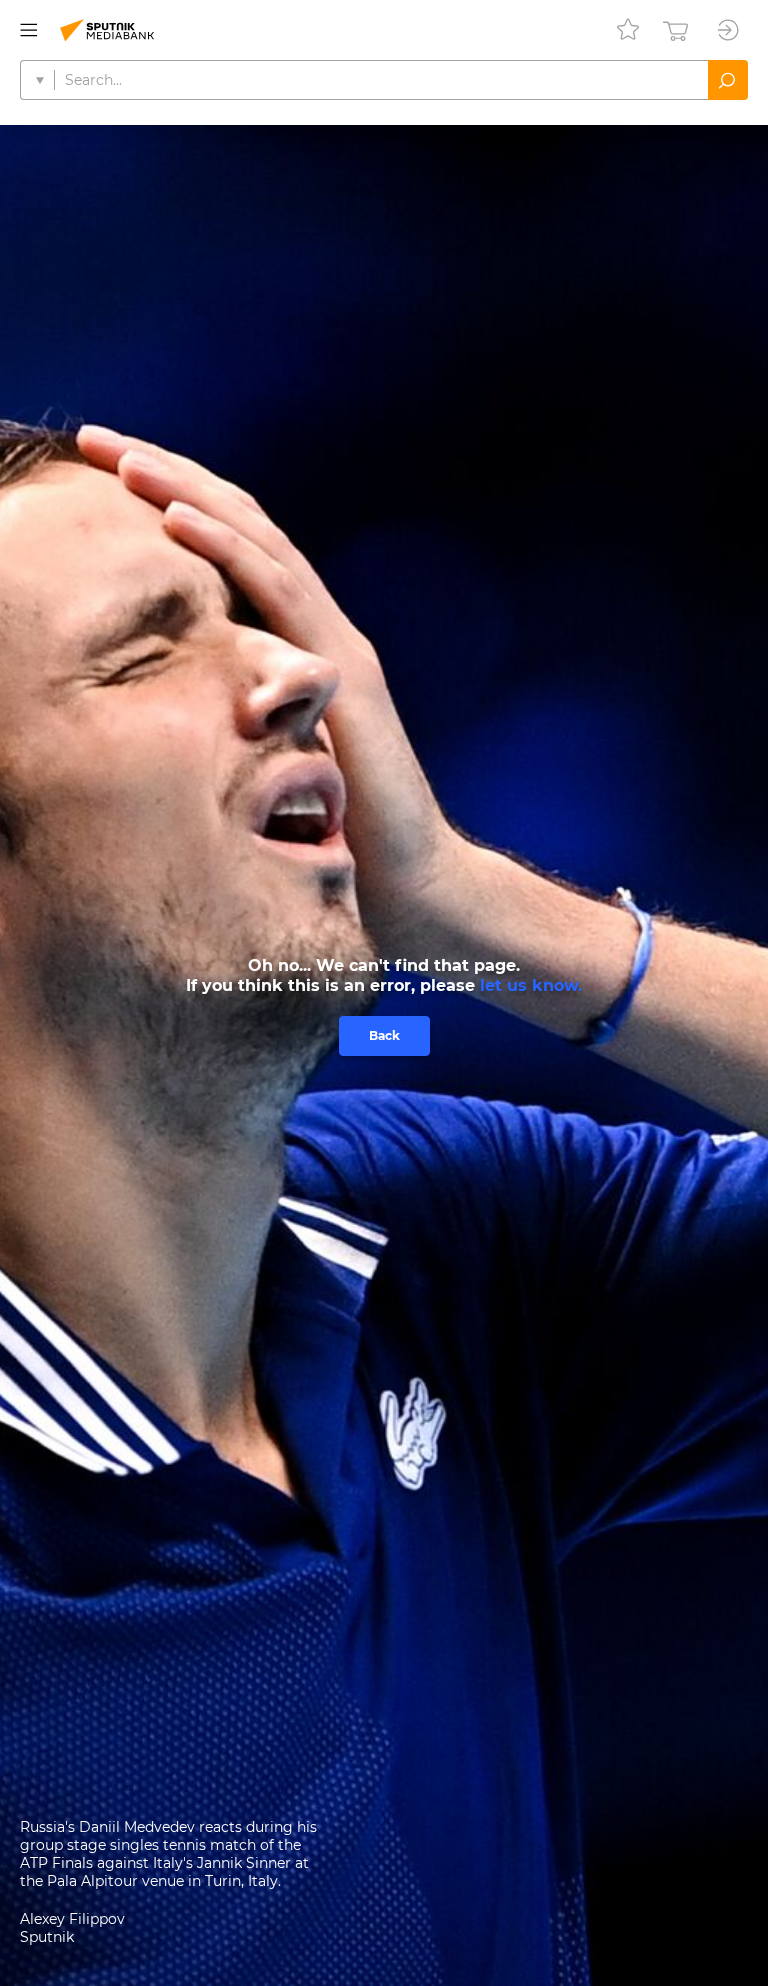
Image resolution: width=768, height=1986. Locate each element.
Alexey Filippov (72, 1919)
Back (384, 1035)
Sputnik (47, 1937)
